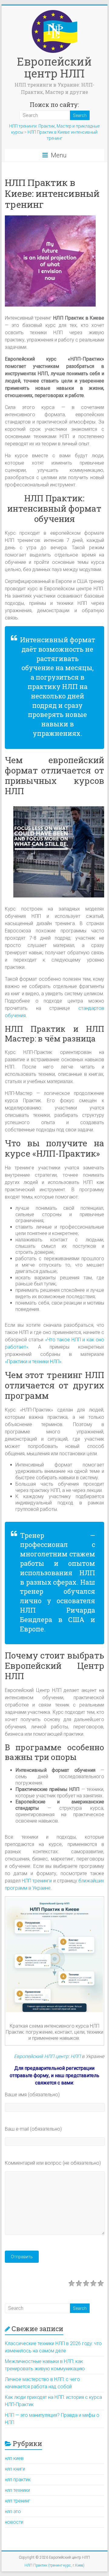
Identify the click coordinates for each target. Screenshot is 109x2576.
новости (14, 2522)
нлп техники (17, 2490)
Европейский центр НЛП (54, 67)
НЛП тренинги (37, 1881)
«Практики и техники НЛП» (33, 1362)
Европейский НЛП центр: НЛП (47, 2056)
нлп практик (18, 2480)
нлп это (13, 2511)
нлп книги (15, 2469)
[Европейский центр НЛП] (54, 13)
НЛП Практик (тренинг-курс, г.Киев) (54, 2565)
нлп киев (14, 2458)
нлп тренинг (18, 2501)
